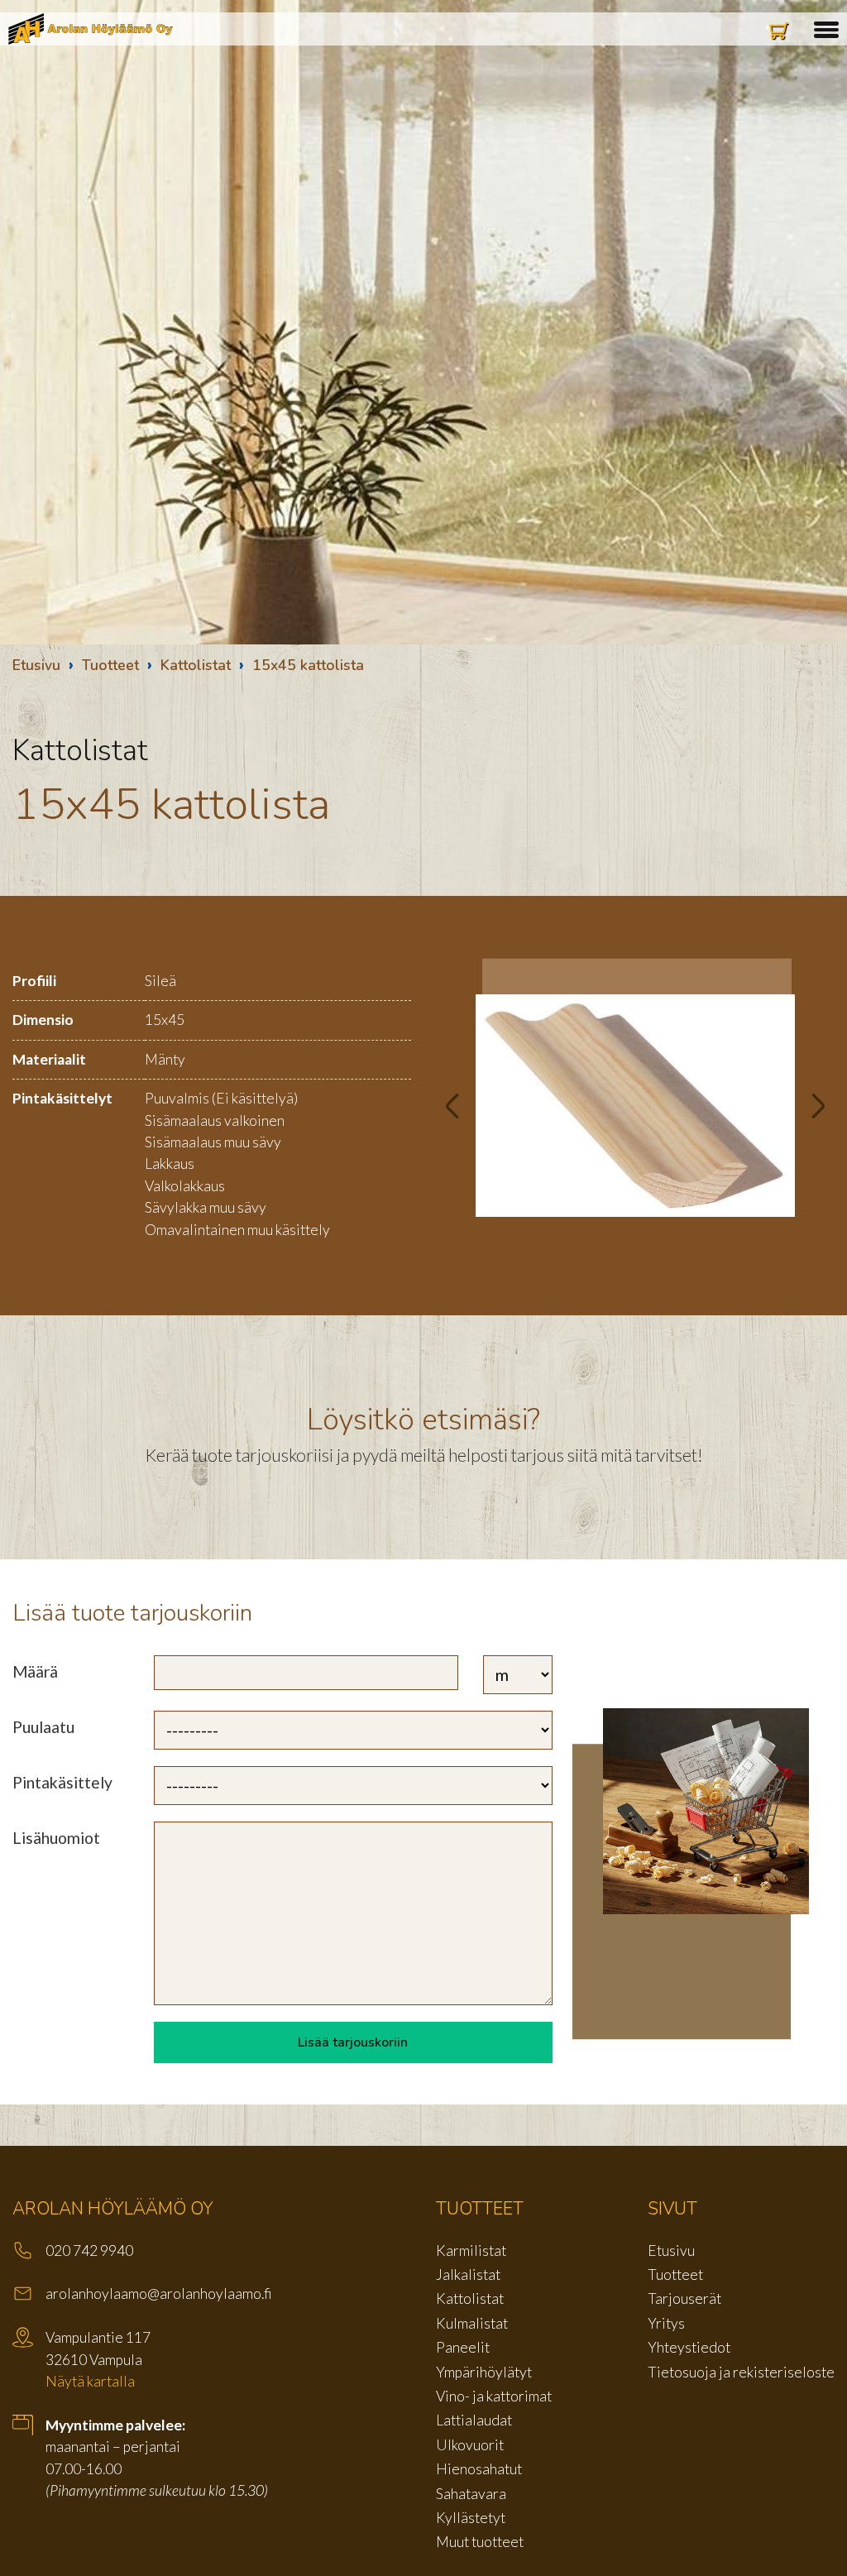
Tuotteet (110, 665)
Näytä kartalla (90, 2381)
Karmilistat (471, 2250)
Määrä (35, 1671)
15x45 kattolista (308, 665)
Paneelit (463, 2347)
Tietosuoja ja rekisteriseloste (741, 2372)
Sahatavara (471, 2494)
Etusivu (36, 665)
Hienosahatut (479, 2469)
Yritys (666, 2323)
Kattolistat (196, 665)
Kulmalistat (472, 2323)
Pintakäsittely (62, 1782)
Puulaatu (43, 1727)
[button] (826, 27)
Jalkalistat (468, 2274)
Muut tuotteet (480, 2542)
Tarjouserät (684, 2298)
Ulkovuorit (470, 2445)
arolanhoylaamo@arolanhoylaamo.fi (159, 2294)
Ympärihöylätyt (484, 2372)
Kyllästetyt (471, 2518)
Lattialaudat (474, 2420)
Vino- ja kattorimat (494, 2396)
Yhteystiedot (689, 2347)
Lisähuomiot (56, 1838)
